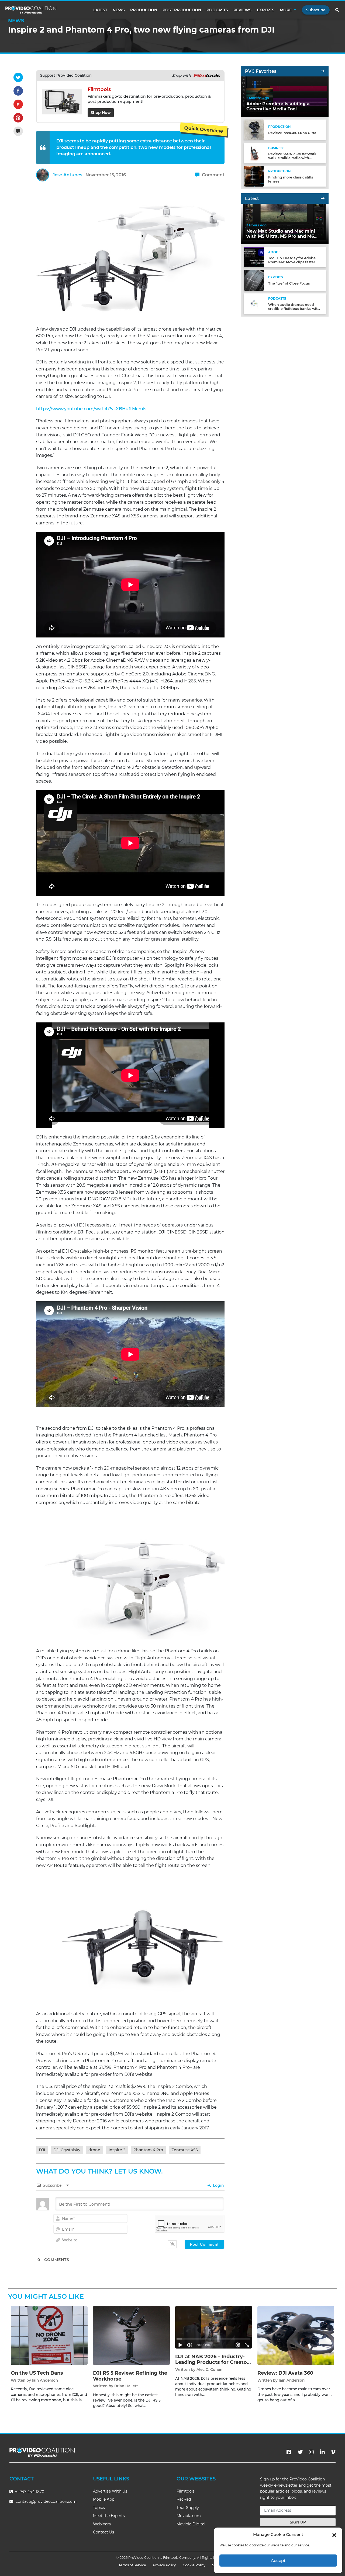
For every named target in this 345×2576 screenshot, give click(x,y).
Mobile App (104, 2499)
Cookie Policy (194, 2565)
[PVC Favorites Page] (323, 71)
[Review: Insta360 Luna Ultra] (254, 130)
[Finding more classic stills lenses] (254, 176)
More (286, 10)
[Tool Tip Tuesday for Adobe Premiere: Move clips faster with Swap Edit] (254, 257)
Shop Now (101, 113)
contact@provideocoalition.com (46, 2501)
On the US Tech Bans (37, 2373)
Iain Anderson (45, 2380)
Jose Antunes (67, 175)
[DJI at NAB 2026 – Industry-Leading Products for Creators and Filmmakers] (214, 2327)
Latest (100, 10)
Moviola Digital (191, 2524)
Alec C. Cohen (209, 2370)
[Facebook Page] (289, 2452)
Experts (266, 10)
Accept (278, 2561)
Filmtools (186, 2491)
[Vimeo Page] (333, 2452)
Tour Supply (188, 2508)
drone (94, 2150)
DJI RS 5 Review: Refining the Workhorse (130, 2376)
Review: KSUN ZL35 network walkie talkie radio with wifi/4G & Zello (292, 158)
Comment (213, 175)
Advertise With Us (110, 2491)
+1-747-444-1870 (29, 2492)
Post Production (182, 10)
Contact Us (103, 2532)
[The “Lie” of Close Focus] (254, 280)
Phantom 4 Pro (148, 2150)
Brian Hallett (126, 2386)
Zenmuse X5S (185, 2150)
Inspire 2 (117, 2150)
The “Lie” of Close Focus (289, 283)
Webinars (102, 2524)
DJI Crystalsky (67, 2150)
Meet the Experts (109, 2516)
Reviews (242, 10)
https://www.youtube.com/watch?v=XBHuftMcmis (91, 409)
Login (218, 2185)
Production (144, 10)
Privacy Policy (164, 2565)
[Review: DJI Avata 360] (296, 2335)
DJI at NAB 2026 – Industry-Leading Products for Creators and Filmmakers (213, 2362)
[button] (334, 2535)
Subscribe (316, 10)
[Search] (337, 10)
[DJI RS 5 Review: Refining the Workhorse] (131, 2335)
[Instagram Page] (311, 2452)
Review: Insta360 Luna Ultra (292, 133)
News (119, 10)
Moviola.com (189, 2516)
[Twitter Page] (300, 2452)
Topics (99, 2508)
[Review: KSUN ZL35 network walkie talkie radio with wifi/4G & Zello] (254, 153)
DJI (42, 2150)
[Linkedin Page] (322, 2452)
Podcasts (217, 10)
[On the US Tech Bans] (49, 2335)
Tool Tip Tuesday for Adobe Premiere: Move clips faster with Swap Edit (292, 262)
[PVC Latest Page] (323, 199)
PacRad (184, 2499)
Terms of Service (132, 2565)
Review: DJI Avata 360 (285, 2373)
